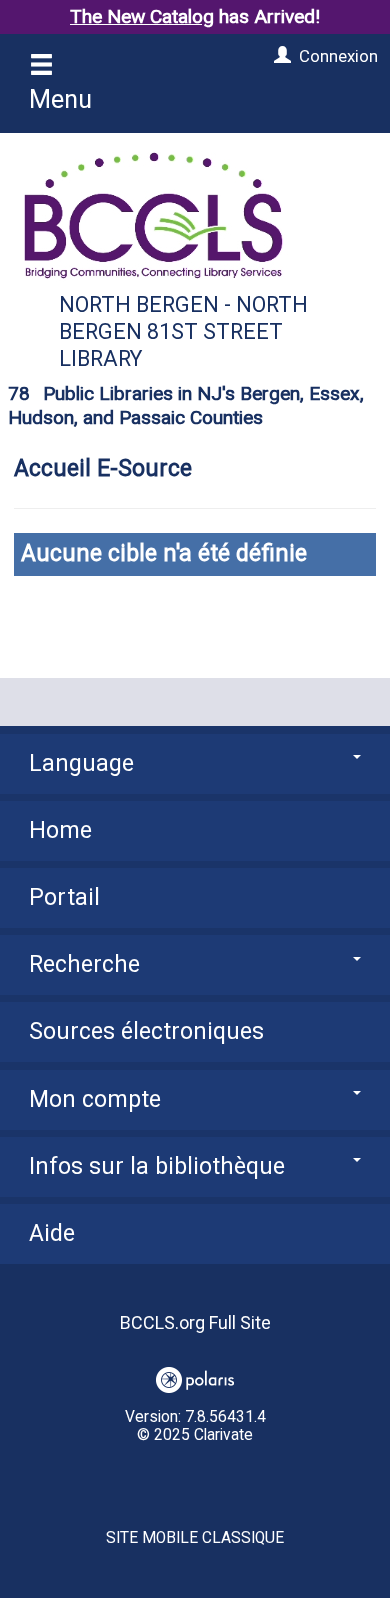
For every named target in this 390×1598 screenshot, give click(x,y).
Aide (52, 1233)
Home (60, 830)
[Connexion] (280, 56)
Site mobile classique (195, 1538)
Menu (60, 99)
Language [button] (81, 763)
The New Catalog (142, 16)
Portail (64, 897)
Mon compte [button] (95, 1099)
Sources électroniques (146, 1031)
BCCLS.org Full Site (195, 1322)
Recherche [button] (84, 964)
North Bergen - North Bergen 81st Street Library (183, 331)
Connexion (338, 56)
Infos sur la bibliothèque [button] (157, 1166)
